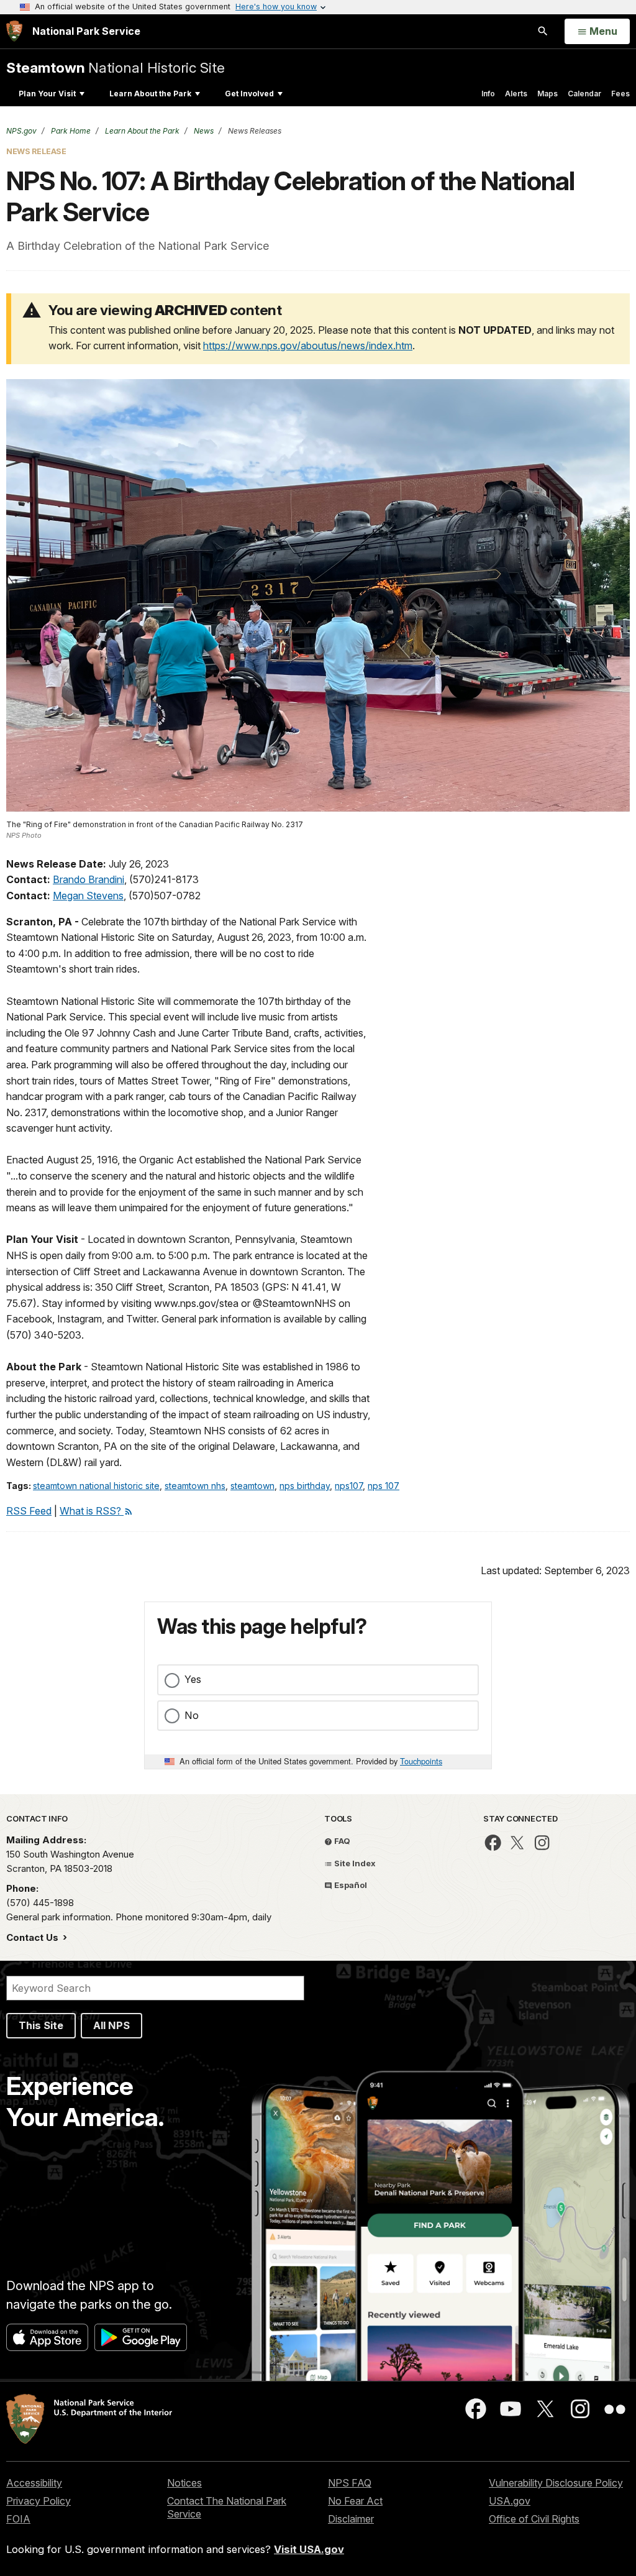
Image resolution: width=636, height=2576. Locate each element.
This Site (41, 2025)
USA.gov (510, 2501)
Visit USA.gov (309, 2549)
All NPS (111, 2025)
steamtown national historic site (96, 1486)
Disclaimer (351, 2519)
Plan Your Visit (47, 94)
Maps (547, 94)
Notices (184, 2483)
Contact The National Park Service (227, 2507)
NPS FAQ (350, 2483)
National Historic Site (116, 67)
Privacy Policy (39, 2501)
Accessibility (34, 2483)
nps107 (349, 1486)
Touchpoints (421, 1761)
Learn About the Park (150, 94)
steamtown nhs (195, 1486)
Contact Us (34, 1937)
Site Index (354, 1863)
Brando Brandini (89, 879)
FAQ (341, 1841)
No (192, 1715)
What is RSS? (92, 1511)
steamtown (252, 1486)
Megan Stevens (88, 896)
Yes (193, 1679)
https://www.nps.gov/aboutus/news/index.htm (308, 346)
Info (488, 94)
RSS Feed (29, 1511)
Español (350, 1885)
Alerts (516, 94)
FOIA (18, 2519)
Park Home (70, 131)
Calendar (584, 94)
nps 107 (384, 1486)
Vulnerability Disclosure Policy (556, 2483)
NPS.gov (21, 131)
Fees (620, 94)
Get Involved (249, 94)
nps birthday (305, 1486)
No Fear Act (355, 2501)
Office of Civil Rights (534, 2519)
